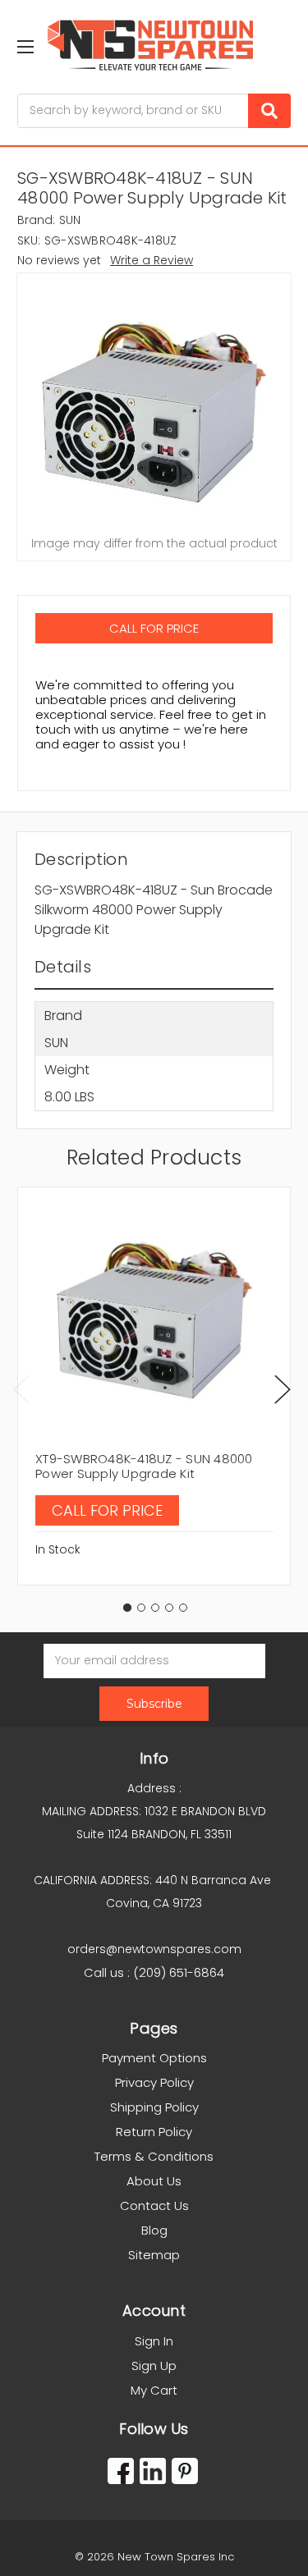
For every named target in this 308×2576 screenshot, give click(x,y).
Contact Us (154, 2205)
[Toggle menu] (25, 46)
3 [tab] (155, 1608)
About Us (154, 2181)
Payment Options (154, 2058)
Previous (21, 1389)
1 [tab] (127, 1608)
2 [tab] (141, 1608)
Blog (154, 2230)
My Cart (154, 2390)
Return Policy (154, 2132)
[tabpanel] (154, 1386)
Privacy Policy (154, 2082)
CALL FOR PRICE (154, 628)
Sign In (154, 2341)
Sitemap (154, 2255)
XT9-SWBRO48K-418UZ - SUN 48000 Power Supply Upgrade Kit (144, 1466)
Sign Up (154, 2366)
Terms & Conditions (154, 2156)
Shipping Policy (154, 2107)
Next (283, 1389)
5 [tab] (183, 1608)
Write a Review (152, 260)
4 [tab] (169, 1608)
